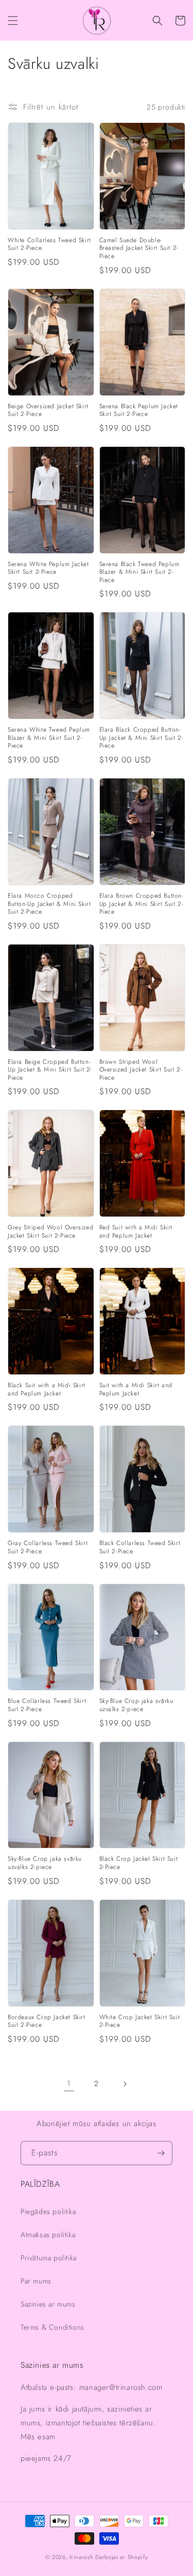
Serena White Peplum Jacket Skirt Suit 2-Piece (48, 568)
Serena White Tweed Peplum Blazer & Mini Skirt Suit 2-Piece (49, 738)
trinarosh (81, 2557)
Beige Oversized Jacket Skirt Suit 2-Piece (48, 411)
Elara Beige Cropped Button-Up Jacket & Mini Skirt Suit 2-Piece (50, 1070)
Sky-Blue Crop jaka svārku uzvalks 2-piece (136, 1705)
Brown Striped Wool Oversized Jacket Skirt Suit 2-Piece (141, 1070)
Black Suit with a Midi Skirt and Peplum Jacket (47, 1390)
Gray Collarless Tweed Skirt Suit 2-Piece (48, 1547)
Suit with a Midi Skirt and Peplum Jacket (136, 1390)
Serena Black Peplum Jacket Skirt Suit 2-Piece (139, 411)
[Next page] (125, 2084)
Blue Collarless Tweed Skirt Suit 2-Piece (47, 1705)
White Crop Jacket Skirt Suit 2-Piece (140, 2021)
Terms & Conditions (52, 2327)
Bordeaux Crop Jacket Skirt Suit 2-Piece (47, 2021)
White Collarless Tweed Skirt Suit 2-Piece (49, 244)
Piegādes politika (48, 2211)
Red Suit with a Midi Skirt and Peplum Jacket (136, 1232)
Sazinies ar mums (48, 2304)
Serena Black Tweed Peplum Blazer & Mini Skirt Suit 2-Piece (139, 573)
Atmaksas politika (48, 2235)
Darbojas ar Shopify (121, 2557)
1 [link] (69, 2083)
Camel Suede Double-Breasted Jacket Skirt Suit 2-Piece (139, 249)
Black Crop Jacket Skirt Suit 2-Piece (139, 1863)
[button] (13, 21)
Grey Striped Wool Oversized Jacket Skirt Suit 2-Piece (50, 1232)
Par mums (36, 2281)
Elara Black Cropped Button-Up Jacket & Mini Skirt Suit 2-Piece (142, 738)
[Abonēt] (161, 2153)
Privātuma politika (49, 2258)
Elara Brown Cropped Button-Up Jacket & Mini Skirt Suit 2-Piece (142, 904)
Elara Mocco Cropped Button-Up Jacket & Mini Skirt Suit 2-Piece (49, 904)
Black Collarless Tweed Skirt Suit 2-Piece (140, 1547)
